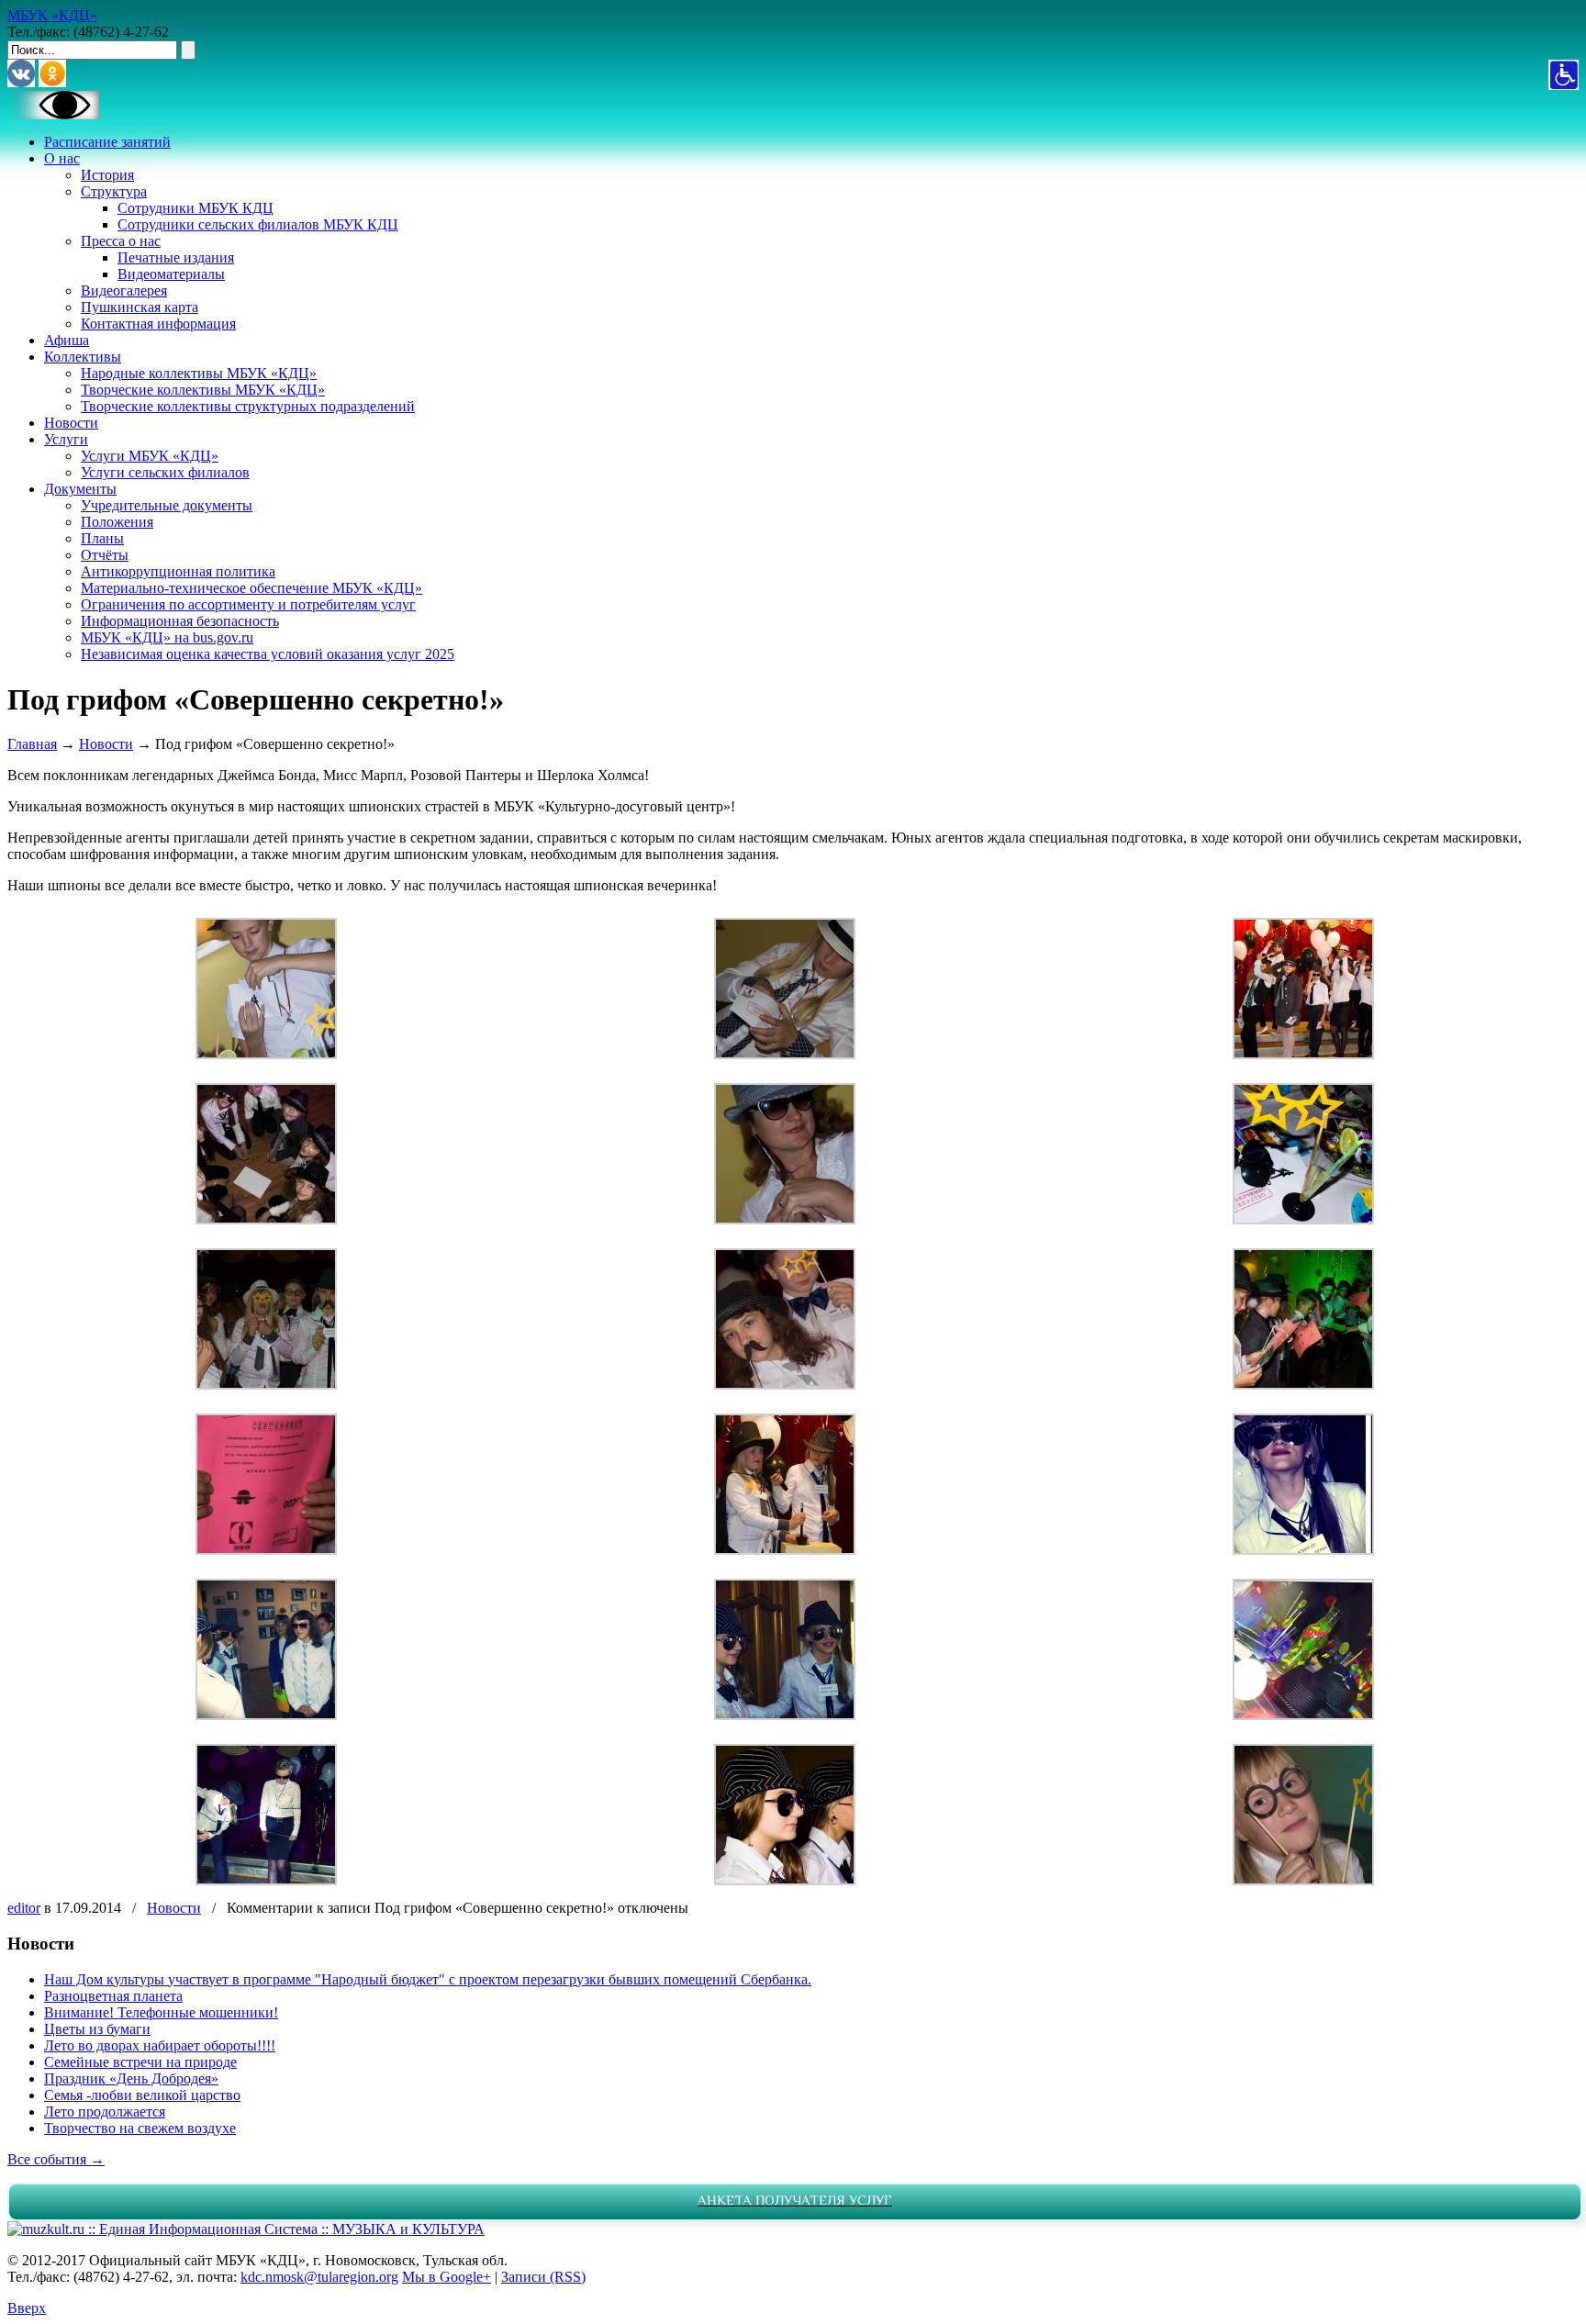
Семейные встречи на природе (140, 2062)
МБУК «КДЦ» (52, 15)
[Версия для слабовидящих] (53, 114)
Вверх (27, 2308)
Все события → (56, 2159)
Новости (106, 744)
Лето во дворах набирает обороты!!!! (160, 2045)
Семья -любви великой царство (142, 2095)
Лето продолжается (105, 2112)
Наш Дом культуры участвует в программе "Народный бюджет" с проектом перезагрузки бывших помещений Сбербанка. (428, 1979)
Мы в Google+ (447, 2277)
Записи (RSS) (543, 2277)
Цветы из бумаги (97, 2029)
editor (24, 1908)
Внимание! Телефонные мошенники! (161, 2012)
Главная (32, 744)
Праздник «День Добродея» (131, 2078)
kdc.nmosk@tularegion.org (319, 2277)
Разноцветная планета (113, 1996)
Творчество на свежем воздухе (140, 2128)
